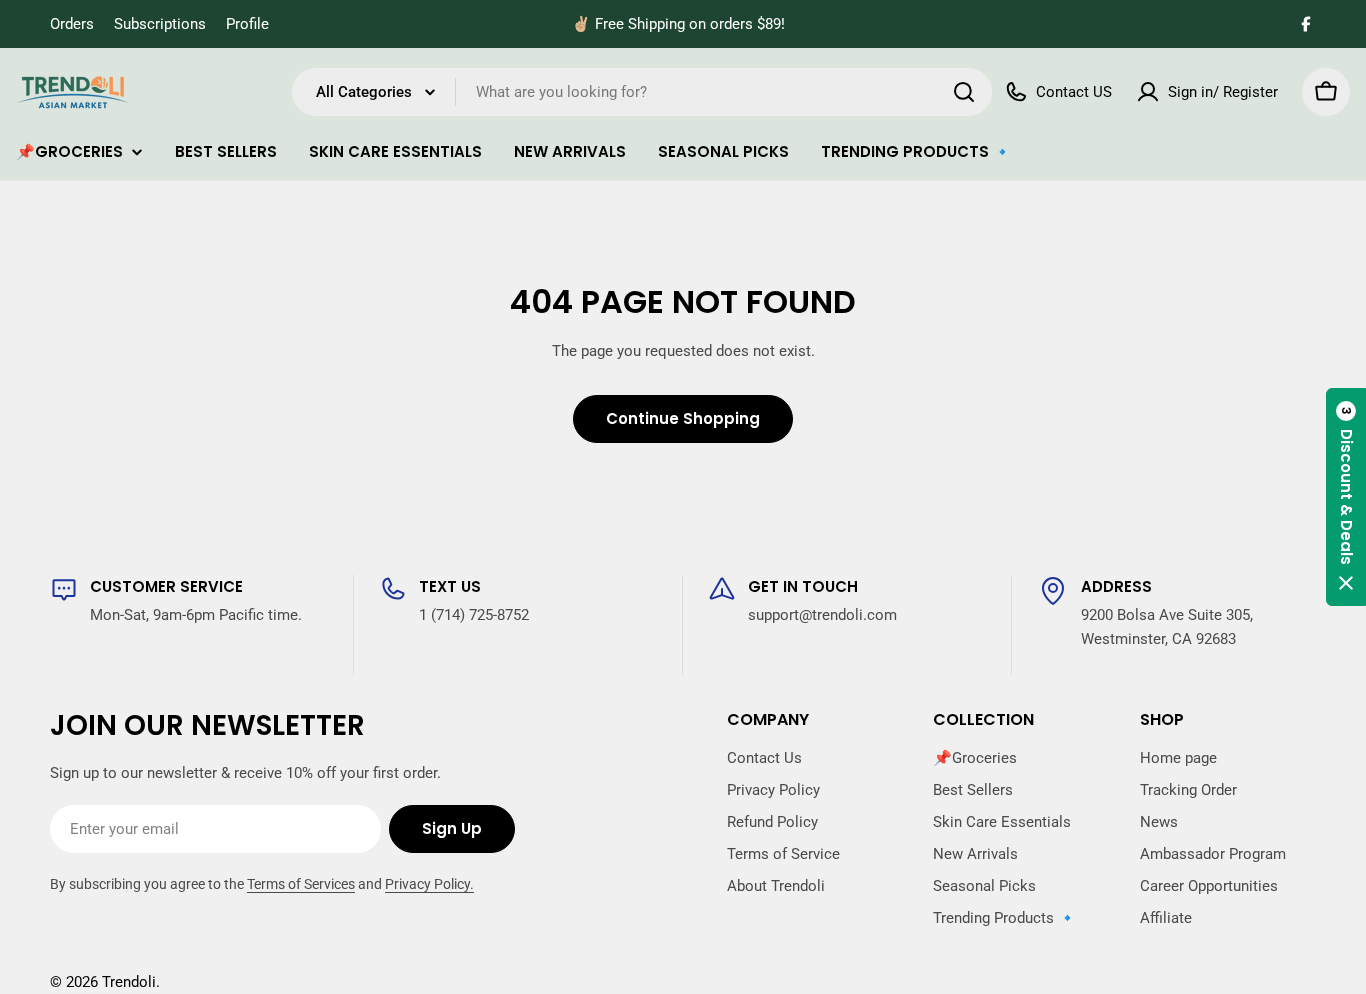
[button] (1346, 497)
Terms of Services (301, 884)
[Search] (964, 92)
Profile (247, 24)
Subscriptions (160, 24)
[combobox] (642, 92)
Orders (72, 24)
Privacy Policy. (429, 884)
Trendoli (129, 982)
